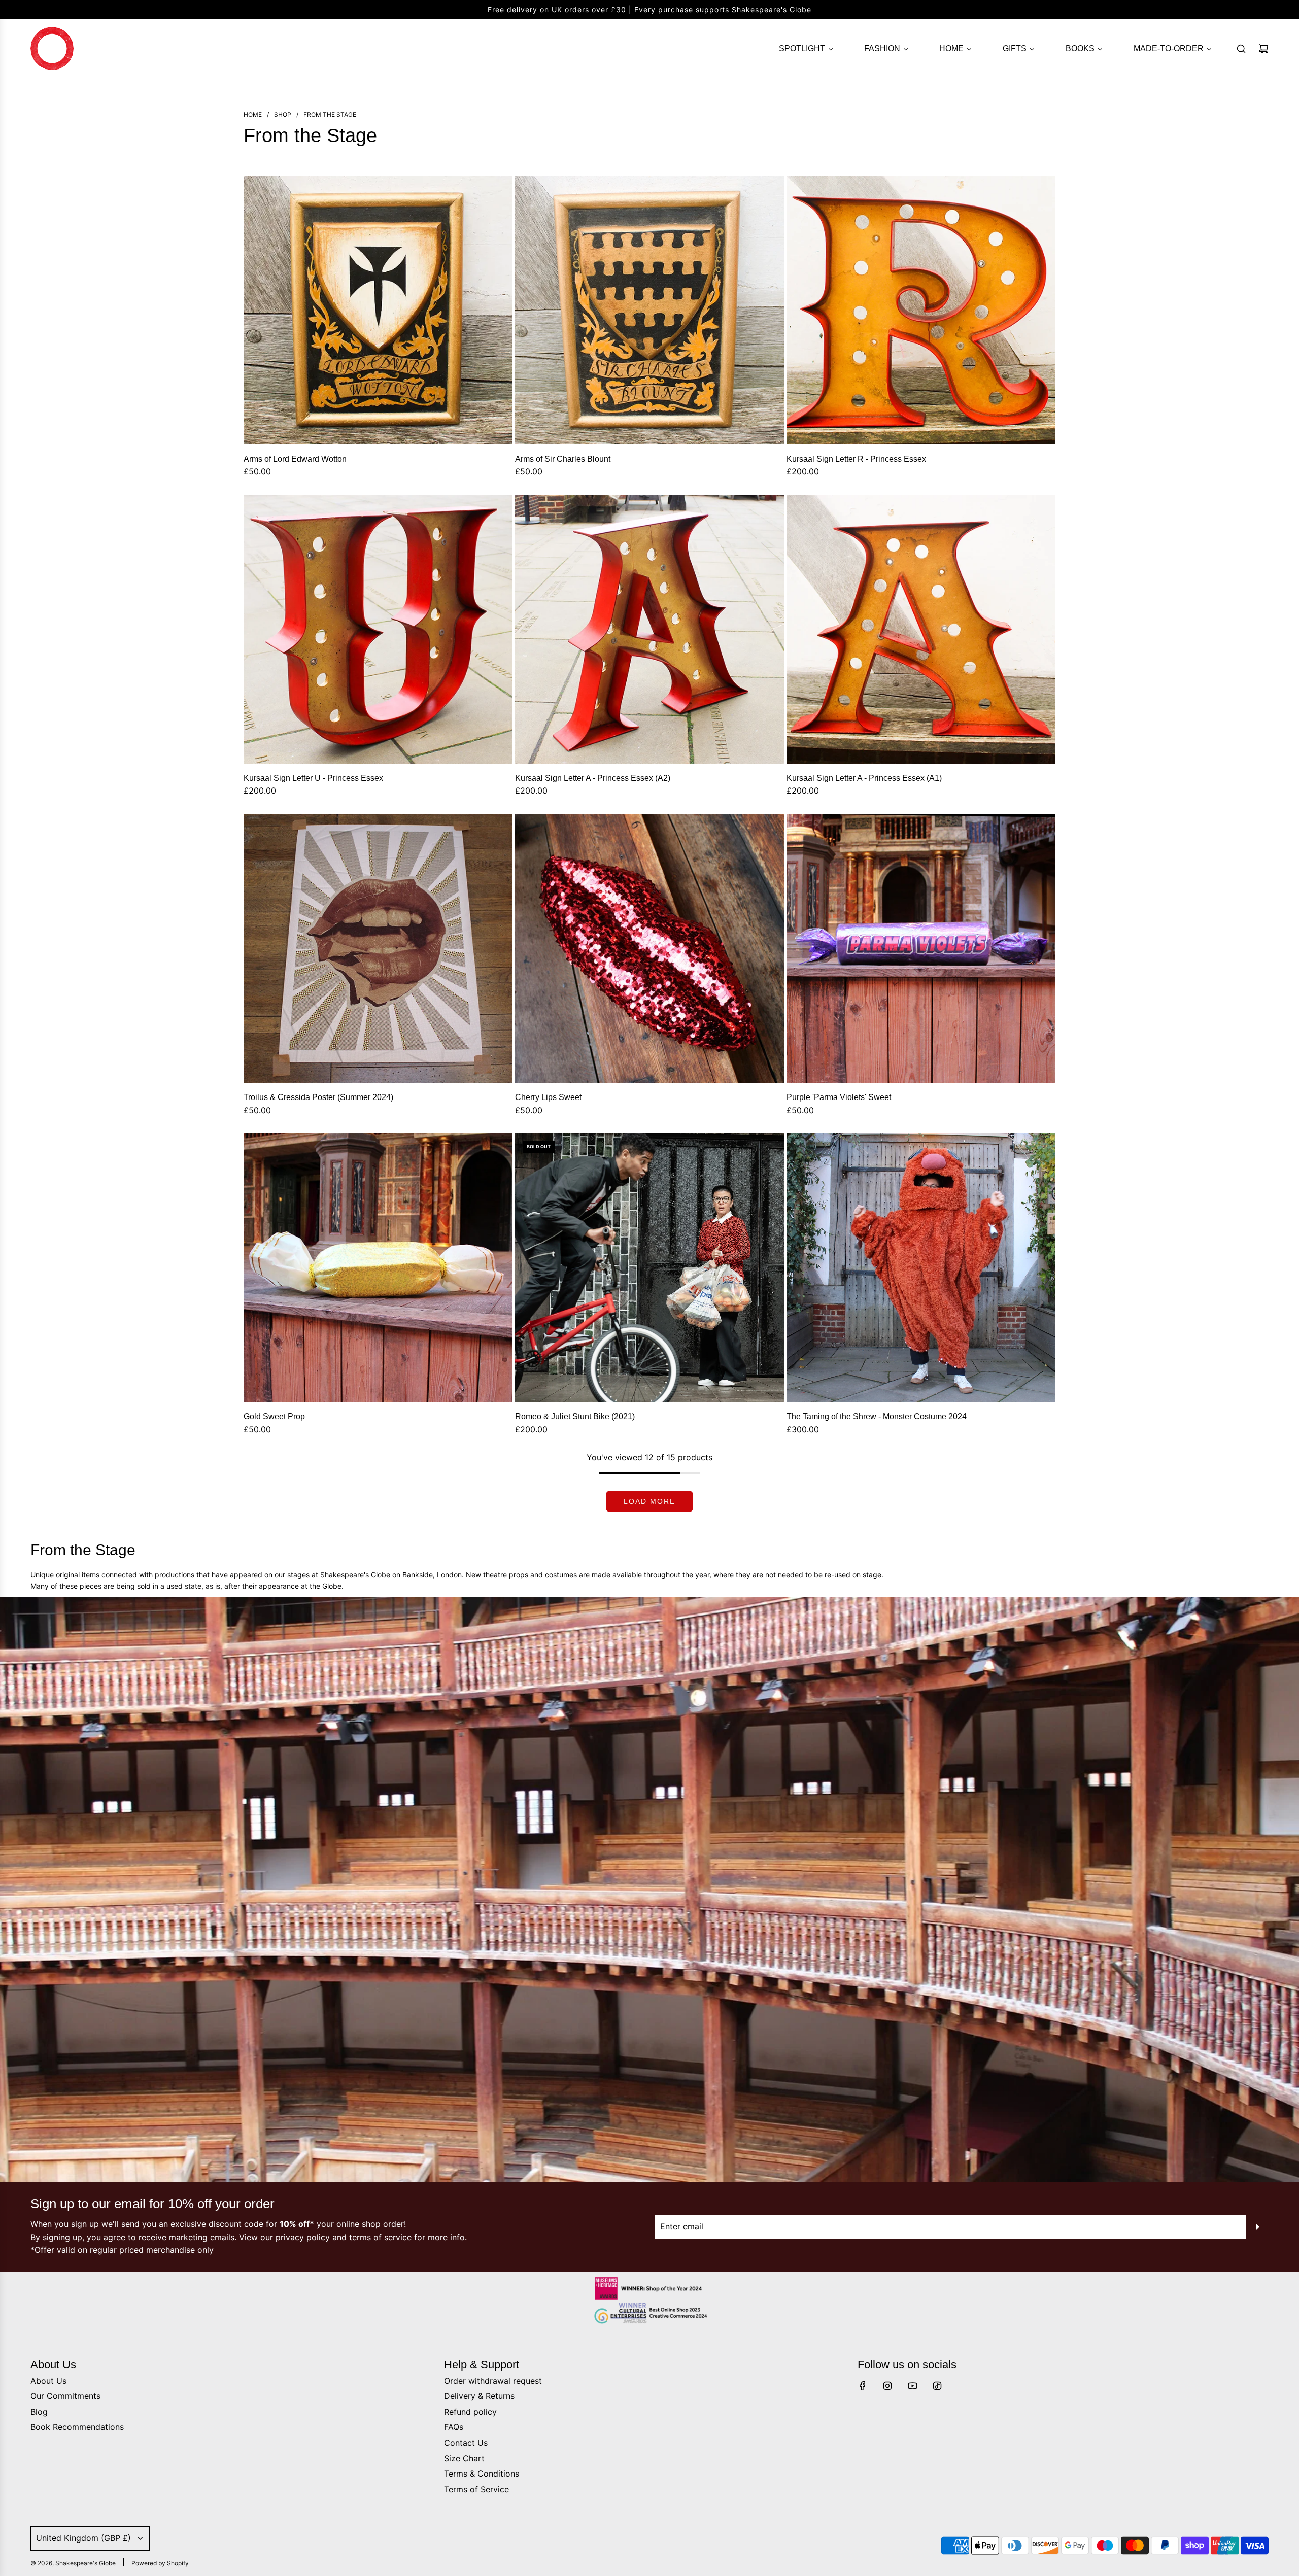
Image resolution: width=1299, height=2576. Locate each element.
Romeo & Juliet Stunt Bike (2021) (575, 1416)
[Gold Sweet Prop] (378, 1267)
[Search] (1241, 49)
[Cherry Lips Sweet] (649, 948)
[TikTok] (937, 2386)
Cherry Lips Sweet (548, 1097)
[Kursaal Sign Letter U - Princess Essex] (378, 629)
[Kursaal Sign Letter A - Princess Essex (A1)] (921, 629)
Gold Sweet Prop (274, 1416)
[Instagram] (887, 2386)
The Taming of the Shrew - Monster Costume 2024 (877, 1416)
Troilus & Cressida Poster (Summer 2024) (318, 1097)
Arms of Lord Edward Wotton (295, 459)
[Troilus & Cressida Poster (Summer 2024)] (378, 948)
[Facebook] (863, 2386)
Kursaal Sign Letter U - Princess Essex (313, 778)
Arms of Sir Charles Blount (563, 459)
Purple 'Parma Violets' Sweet (839, 1097)
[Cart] (1263, 49)
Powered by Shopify (160, 2563)
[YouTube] (912, 2386)
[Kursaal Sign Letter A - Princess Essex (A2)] (649, 629)
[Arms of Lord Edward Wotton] (378, 310)
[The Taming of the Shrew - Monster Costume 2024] (921, 1267)
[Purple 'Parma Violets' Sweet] (921, 948)
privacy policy (303, 2237)
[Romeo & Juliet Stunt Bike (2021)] (649, 1267)
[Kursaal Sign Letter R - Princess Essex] (921, 310)
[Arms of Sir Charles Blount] (649, 310)
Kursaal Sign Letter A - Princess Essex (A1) (864, 778)
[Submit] (1257, 2227)
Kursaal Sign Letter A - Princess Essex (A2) (593, 778)
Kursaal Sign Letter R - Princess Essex (856, 459)
